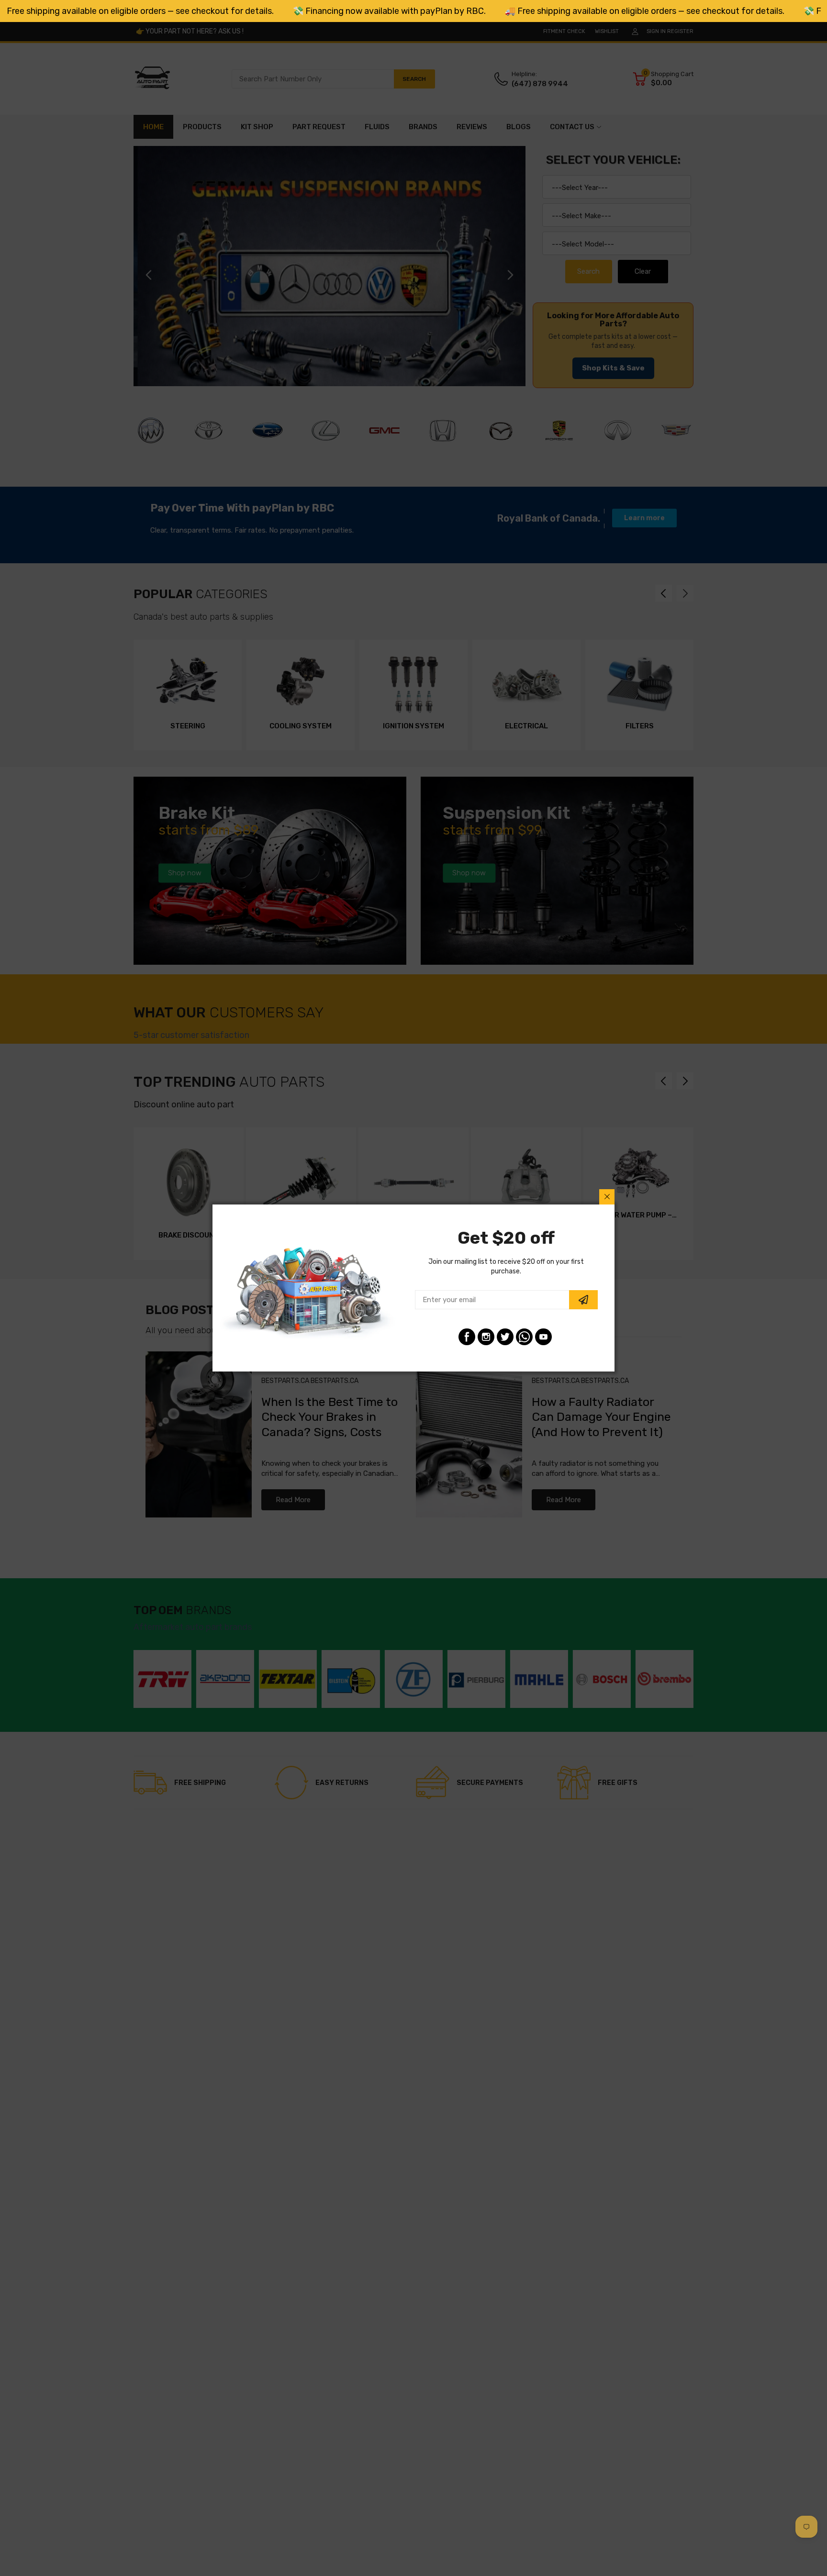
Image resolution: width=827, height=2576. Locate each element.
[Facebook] (467, 1337)
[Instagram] (486, 1337)
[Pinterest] (524, 1337)
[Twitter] (505, 1337)
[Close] (607, 1197)
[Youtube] (543, 1337)
